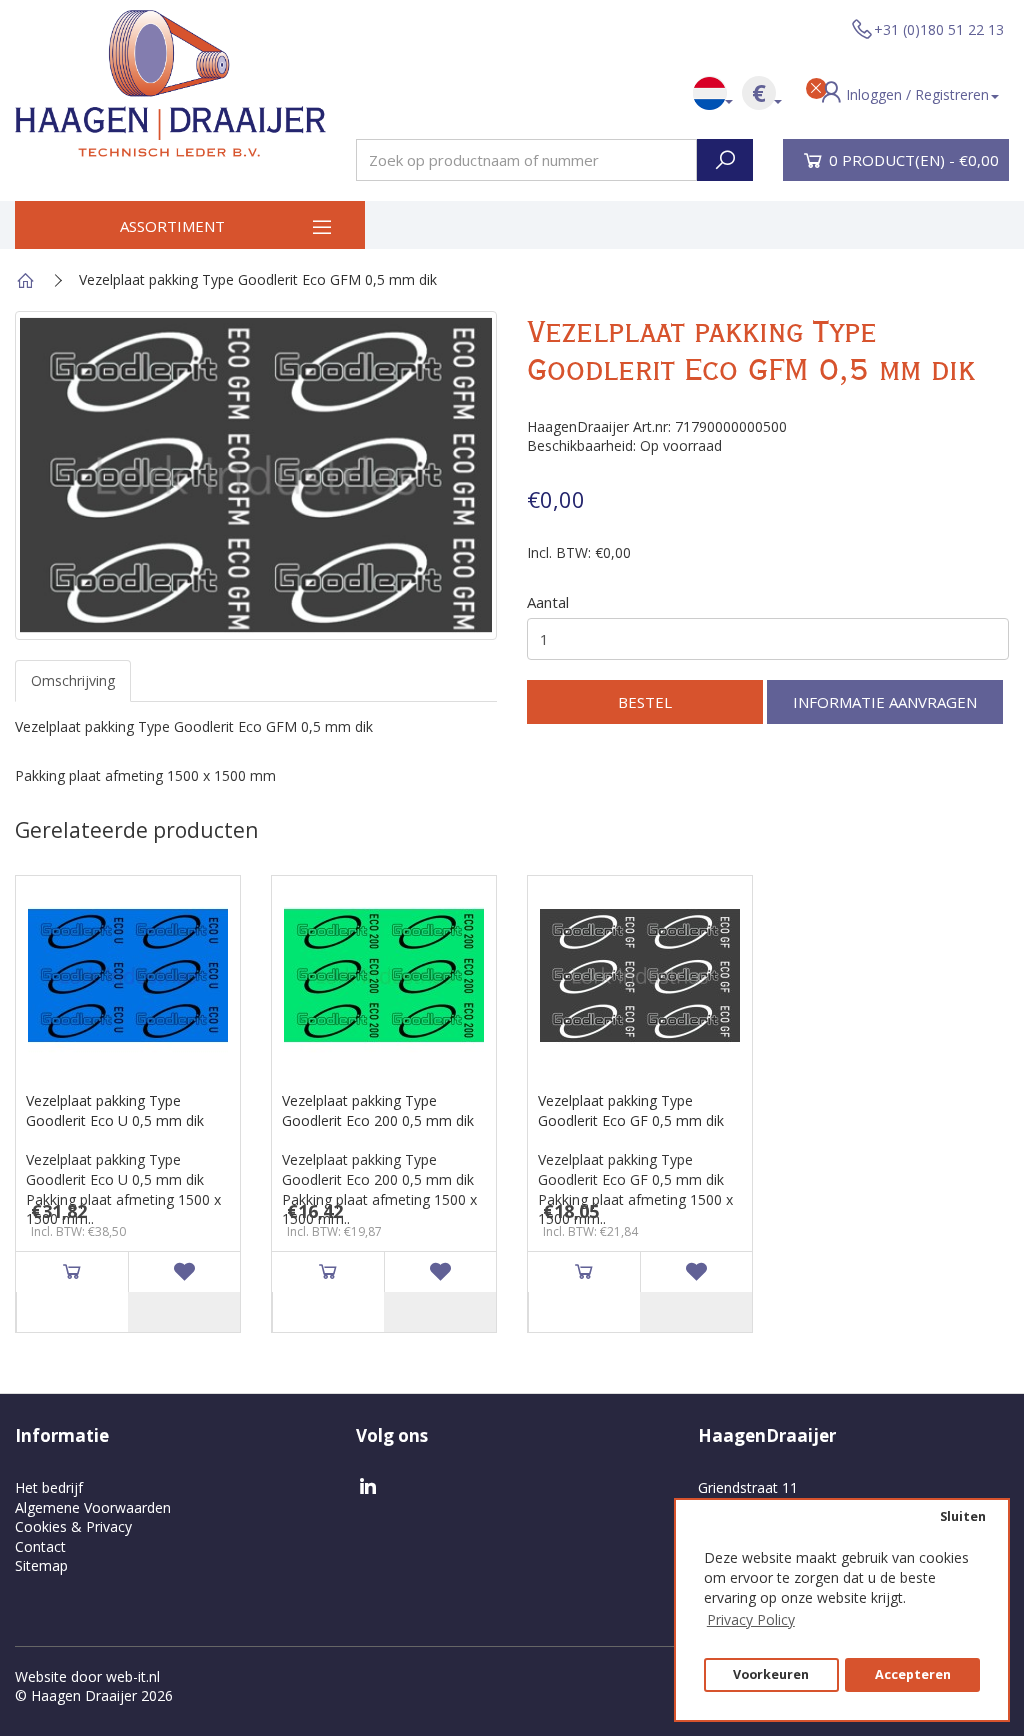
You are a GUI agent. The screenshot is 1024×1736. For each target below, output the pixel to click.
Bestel (645, 702)
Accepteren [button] (913, 1674)
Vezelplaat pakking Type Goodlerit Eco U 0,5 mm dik (115, 1110)
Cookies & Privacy (73, 1526)
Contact (40, 1546)
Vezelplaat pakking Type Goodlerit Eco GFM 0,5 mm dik (258, 279)
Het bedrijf (49, 1487)
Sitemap (41, 1565)
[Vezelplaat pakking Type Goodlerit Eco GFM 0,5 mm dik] (256, 475)
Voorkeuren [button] (771, 1674)
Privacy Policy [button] (751, 1619)
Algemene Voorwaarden (93, 1507)
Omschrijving (73, 680)
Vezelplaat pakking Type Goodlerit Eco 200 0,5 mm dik (378, 1110)
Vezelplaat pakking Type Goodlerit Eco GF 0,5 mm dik (631, 1110)
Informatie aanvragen (885, 702)
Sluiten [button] (963, 1516)
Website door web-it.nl (87, 1676)
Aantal (548, 602)
